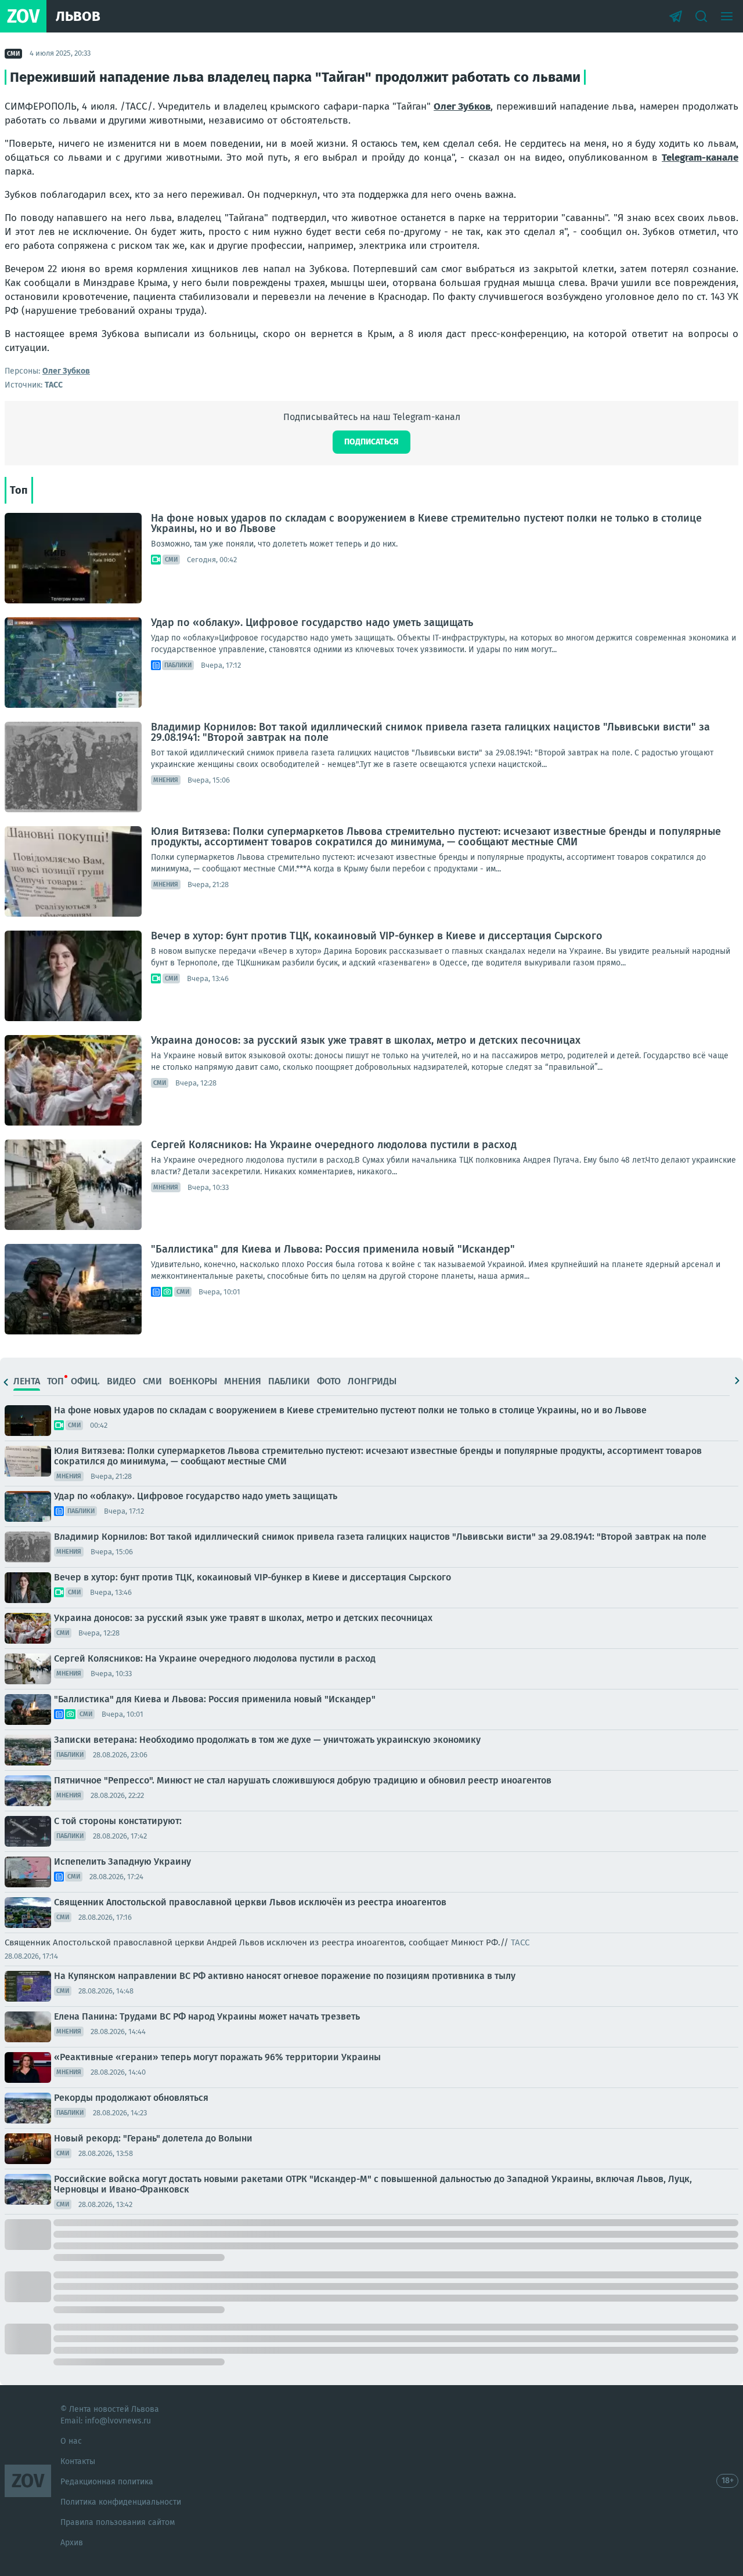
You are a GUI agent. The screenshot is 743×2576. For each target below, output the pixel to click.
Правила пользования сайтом (118, 2522)
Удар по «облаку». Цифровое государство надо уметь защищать (312, 623)
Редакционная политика (107, 2482)
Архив (72, 2543)
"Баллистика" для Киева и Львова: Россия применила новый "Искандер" (333, 1249)
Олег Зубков (462, 106)
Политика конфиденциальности (121, 2502)
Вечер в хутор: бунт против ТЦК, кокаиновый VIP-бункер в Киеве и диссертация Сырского (377, 936)
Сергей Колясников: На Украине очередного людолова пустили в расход (334, 1145)
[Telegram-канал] (676, 16)
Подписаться (371, 442)
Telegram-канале (700, 158)
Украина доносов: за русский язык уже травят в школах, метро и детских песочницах (366, 1040)
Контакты (78, 2461)
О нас (71, 2441)
